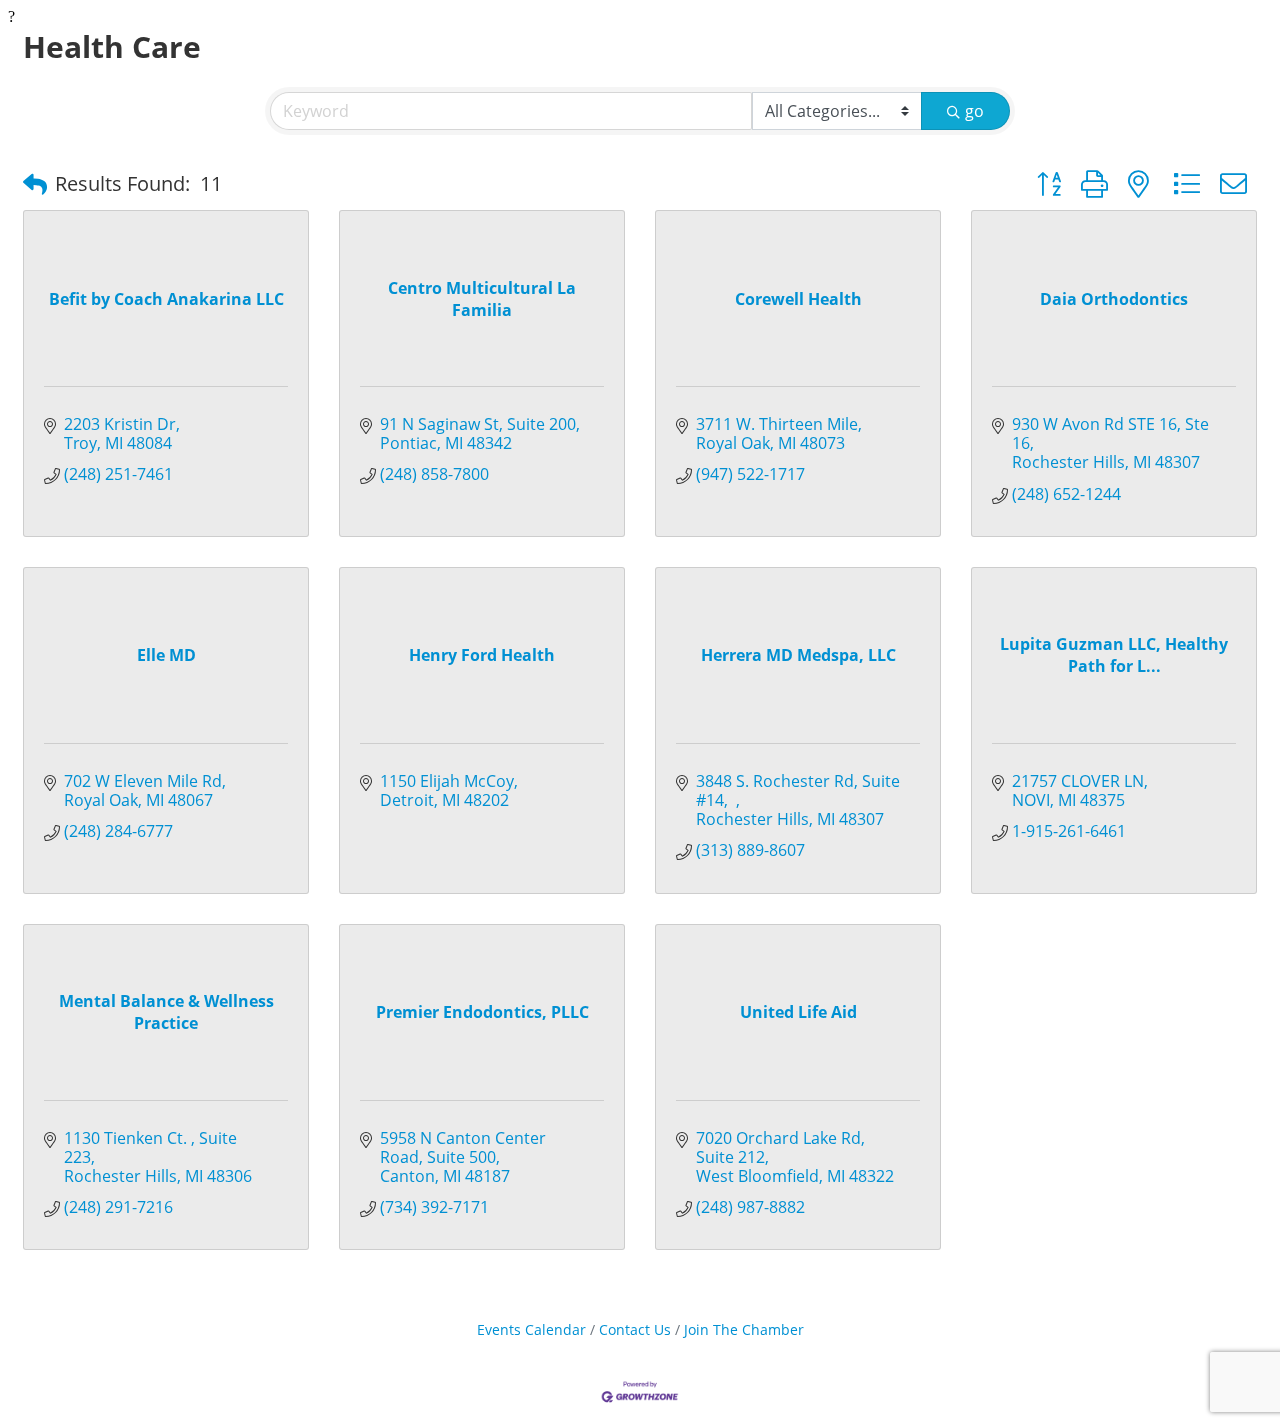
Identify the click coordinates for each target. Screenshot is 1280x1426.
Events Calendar (531, 1329)
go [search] (974, 111)
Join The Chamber (744, 1329)
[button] (35, 184)
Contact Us (635, 1329)
